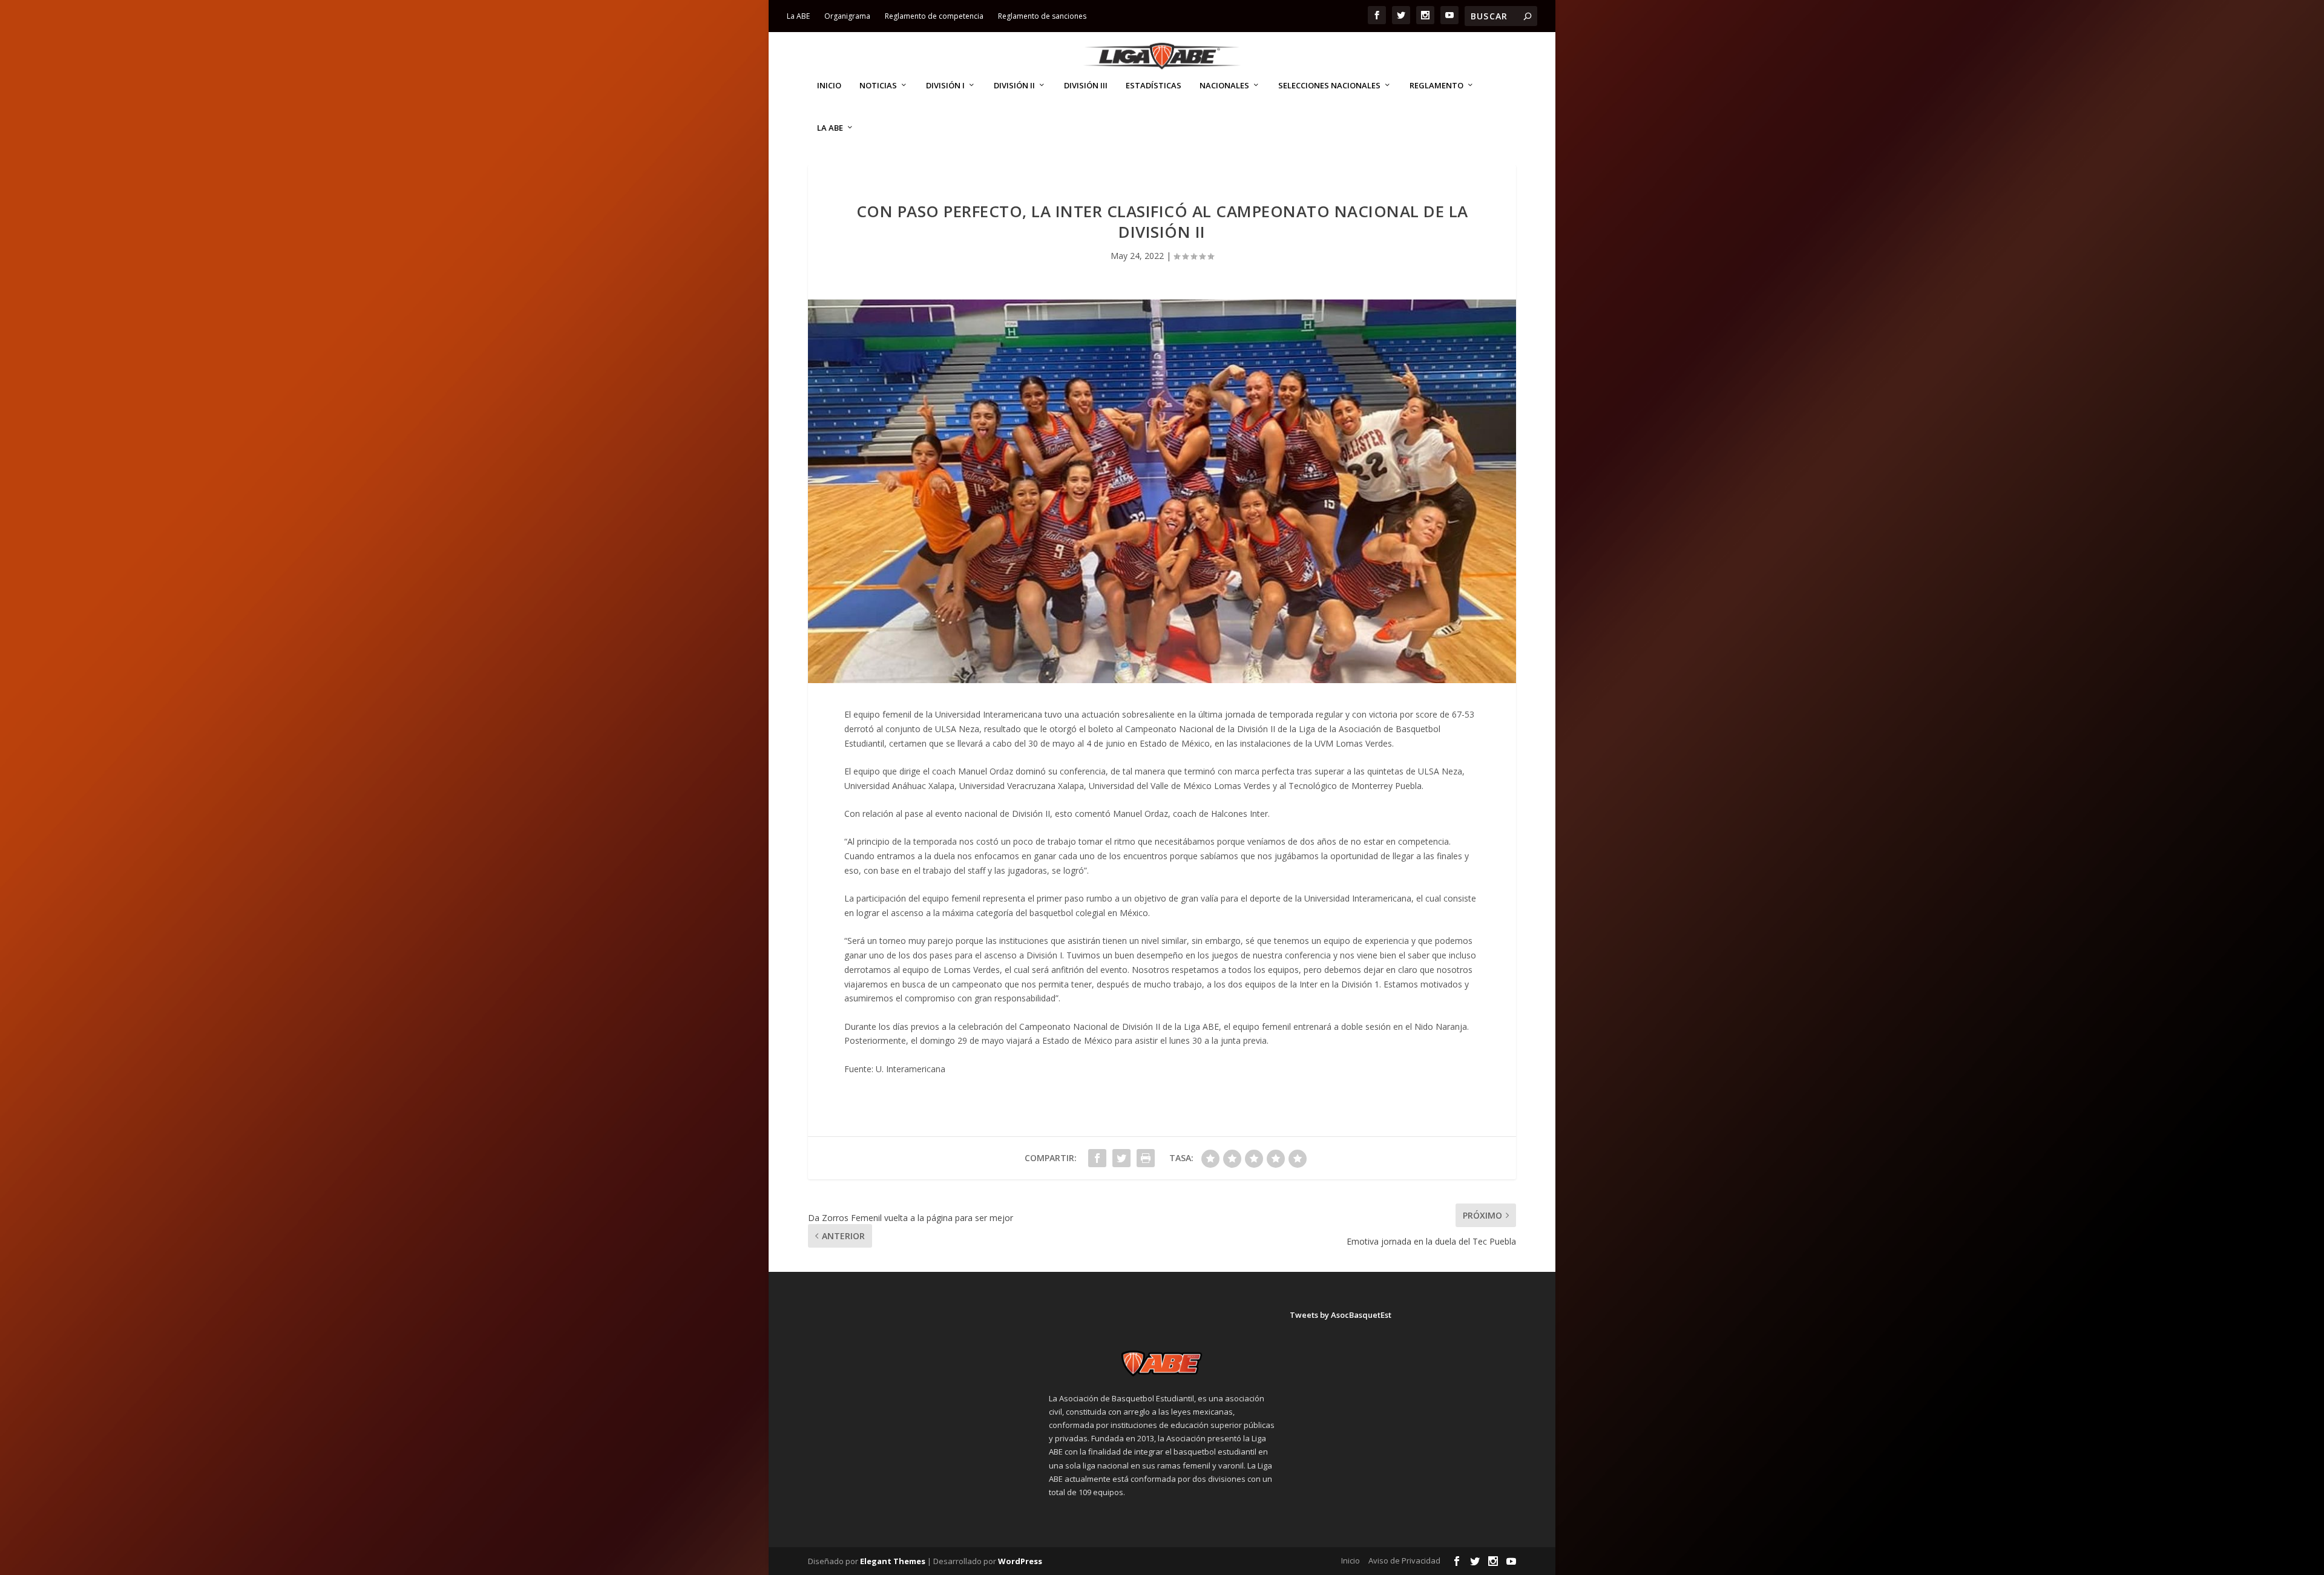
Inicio (829, 86)
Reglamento (1436, 86)
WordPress (1020, 1561)
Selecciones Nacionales (1329, 86)
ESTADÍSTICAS (1154, 86)
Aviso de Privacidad (1404, 1560)
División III (1086, 86)
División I (945, 86)
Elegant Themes (893, 1561)
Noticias (878, 86)
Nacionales (1224, 86)
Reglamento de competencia (934, 16)
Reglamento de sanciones (1042, 16)
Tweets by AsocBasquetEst (1341, 1315)
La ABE (798, 16)
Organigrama (847, 16)
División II (1014, 86)
